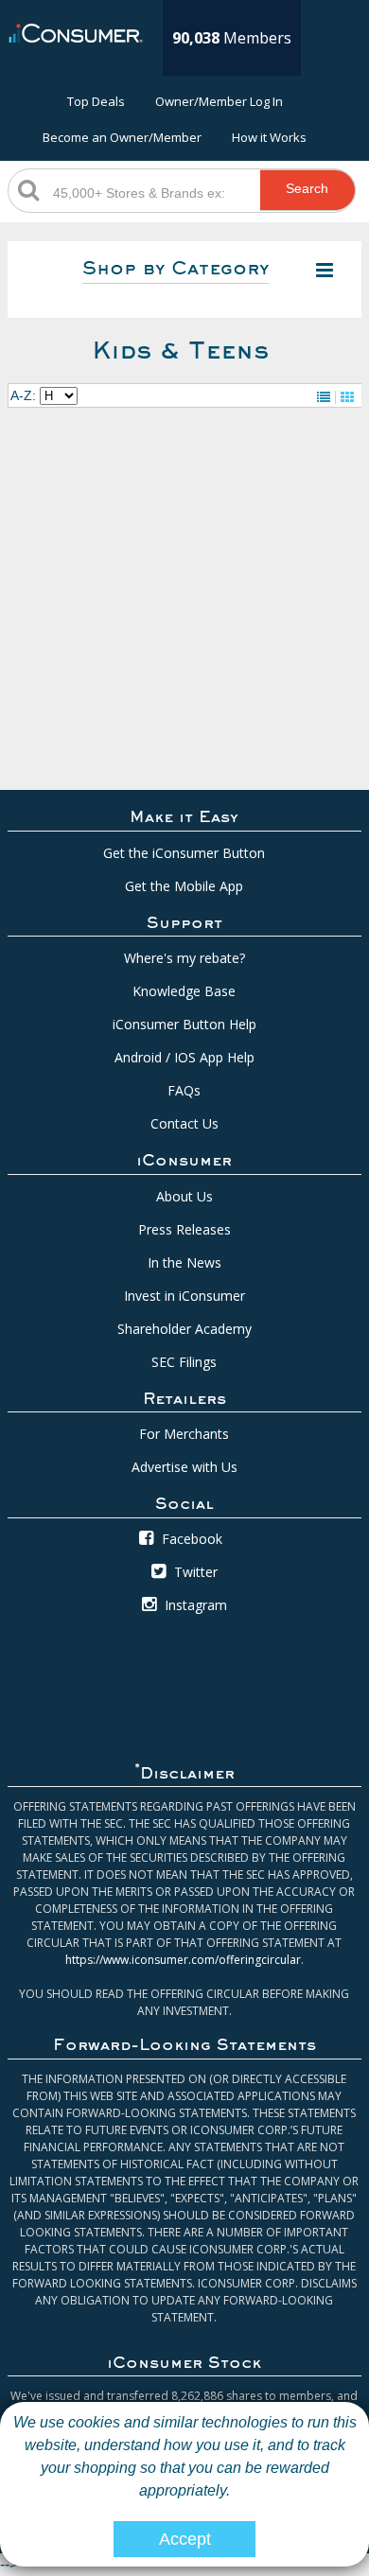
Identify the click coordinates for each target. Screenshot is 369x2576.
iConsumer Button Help (184, 1024)
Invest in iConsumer (184, 1296)
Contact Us (184, 1123)
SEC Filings (184, 1362)
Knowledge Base (184, 991)
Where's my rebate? (184, 958)
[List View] (324, 397)
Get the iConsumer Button (184, 853)
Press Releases (184, 1229)
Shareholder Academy (184, 1329)
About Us (184, 1196)
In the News (184, 1262)
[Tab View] (347, 397)
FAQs (184, 1090)
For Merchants (184, 1434)
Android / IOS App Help (184, 1057)
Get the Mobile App (184, 886)
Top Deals (96, 101)
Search (307, 188)
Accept (185, 2539)
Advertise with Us (184, 1467)
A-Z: (23, 395)
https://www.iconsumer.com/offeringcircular (183, 1960)
